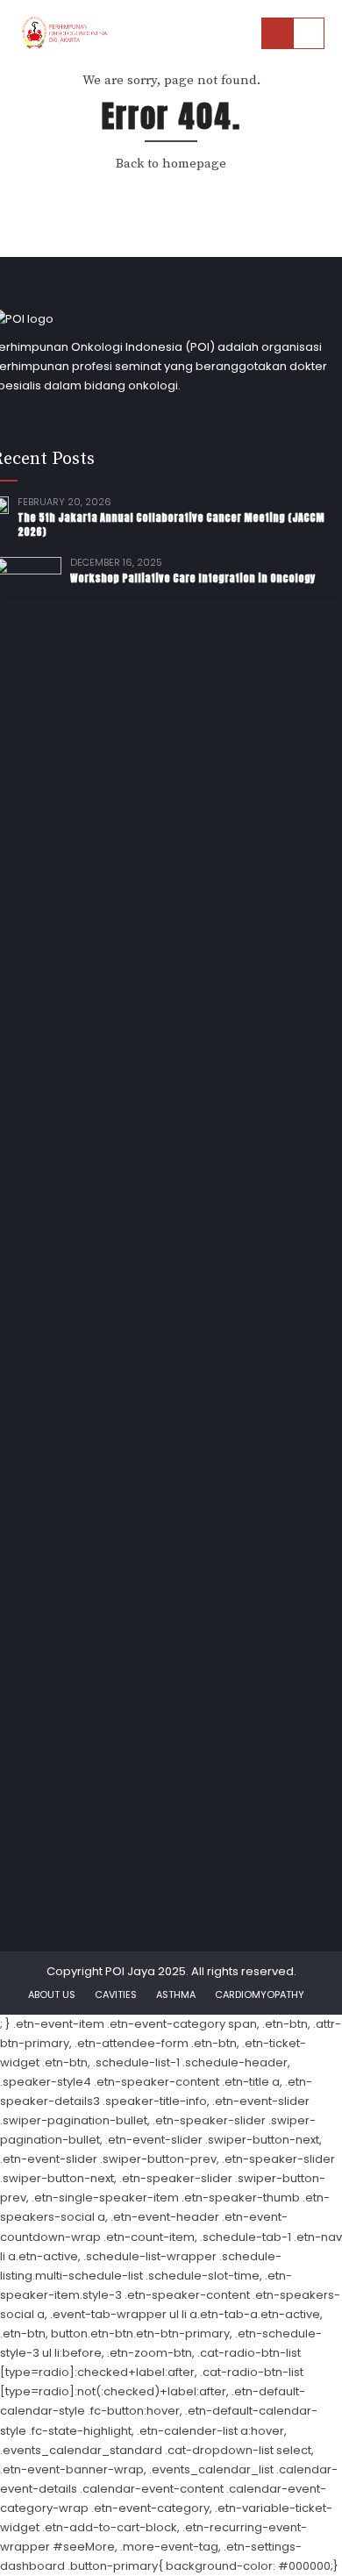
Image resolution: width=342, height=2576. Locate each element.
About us (52, 1994)
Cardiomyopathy (260, 1994)
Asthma (176, 1994)
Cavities (116, 1994)
